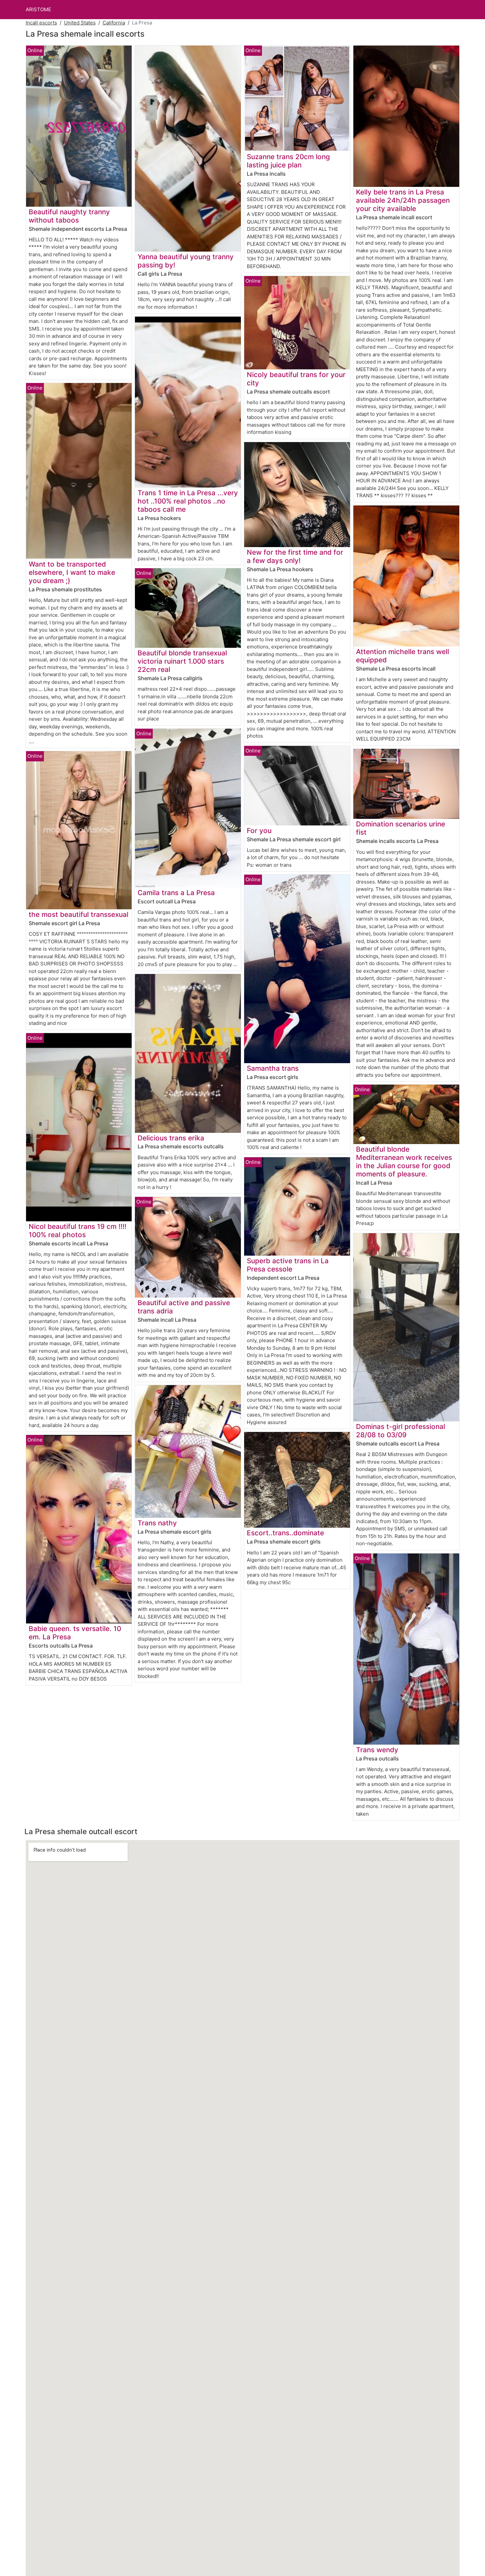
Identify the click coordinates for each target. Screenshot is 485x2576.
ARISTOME (38, 9)
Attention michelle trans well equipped (403, 656)
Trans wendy (377, 1750)
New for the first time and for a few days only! (295, 556)
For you (259, 831)
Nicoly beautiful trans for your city (296, 379)
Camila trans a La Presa (176, 893)
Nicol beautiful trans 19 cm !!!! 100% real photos (78, 1231)
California (114, 23)
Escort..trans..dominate (285, 1533)
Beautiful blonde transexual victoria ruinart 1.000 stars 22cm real (182, 661)
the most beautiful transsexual (79, 914)
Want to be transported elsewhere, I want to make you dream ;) (72, 572)
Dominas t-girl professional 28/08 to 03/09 (401, 1431)
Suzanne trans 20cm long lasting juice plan (288, 161)
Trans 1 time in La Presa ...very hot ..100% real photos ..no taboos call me (188, 501)
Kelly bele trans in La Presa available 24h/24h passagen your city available (403, 200)
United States (80, 23)
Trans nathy (157, 1523)
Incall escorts (41, 23)
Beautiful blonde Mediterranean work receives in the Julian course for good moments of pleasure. (404, 1162)
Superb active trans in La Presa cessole (288, 1265)
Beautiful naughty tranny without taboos (69, 216)
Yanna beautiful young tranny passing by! (186, 261)
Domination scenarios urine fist (401, 828)
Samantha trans (273, 1068)
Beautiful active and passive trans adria (184, 1307)
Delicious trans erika (171, 1138)
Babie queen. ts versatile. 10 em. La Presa (75, 1633)
